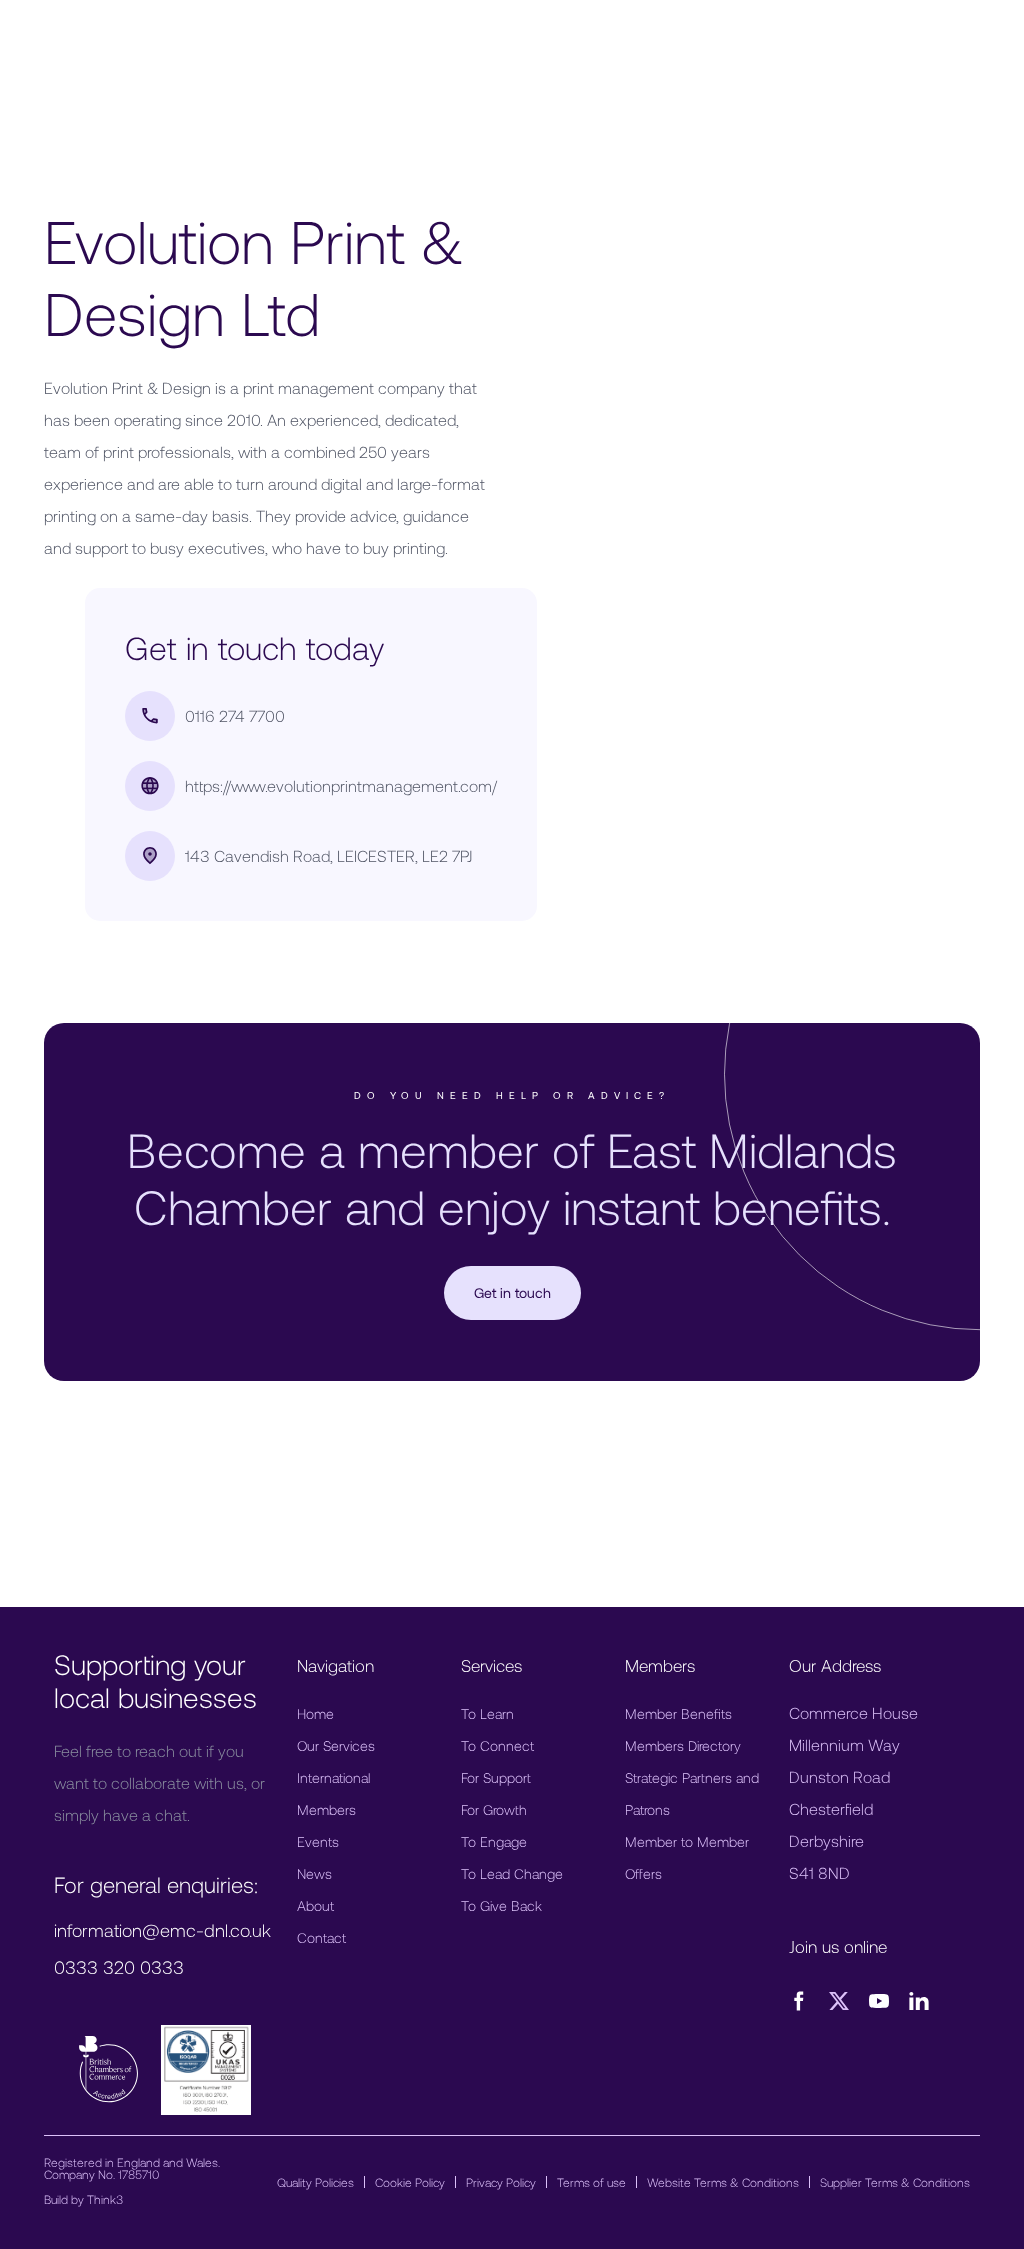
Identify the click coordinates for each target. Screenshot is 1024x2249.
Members (326, 1809)
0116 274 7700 (235, 715)
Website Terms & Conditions (723, 2182)
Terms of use (591, 2182)
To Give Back (501, 1905)
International (333, 1777)
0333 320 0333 (119, 1967)
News (314, 1873)
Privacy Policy (501, 2182)
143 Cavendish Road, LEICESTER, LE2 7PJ (328, 855)
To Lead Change (512, 1873)
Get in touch (512, 1292)
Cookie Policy (410, 2182)
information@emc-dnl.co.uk (162, 1930)
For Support (496, 1777)
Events (318, 1841)
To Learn (487, 1713)
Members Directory (683, 1745)
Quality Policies (315, 2182)
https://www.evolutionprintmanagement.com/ (341, 785)
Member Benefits (678, 1713)
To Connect (497, 1745)
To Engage (494, 1841)
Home (315, 1713)
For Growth (494, 1809)
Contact (321, 1937)
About (315, 1905)
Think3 (105, 2199)
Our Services (336, 1745)
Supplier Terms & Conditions (895, 2182)
